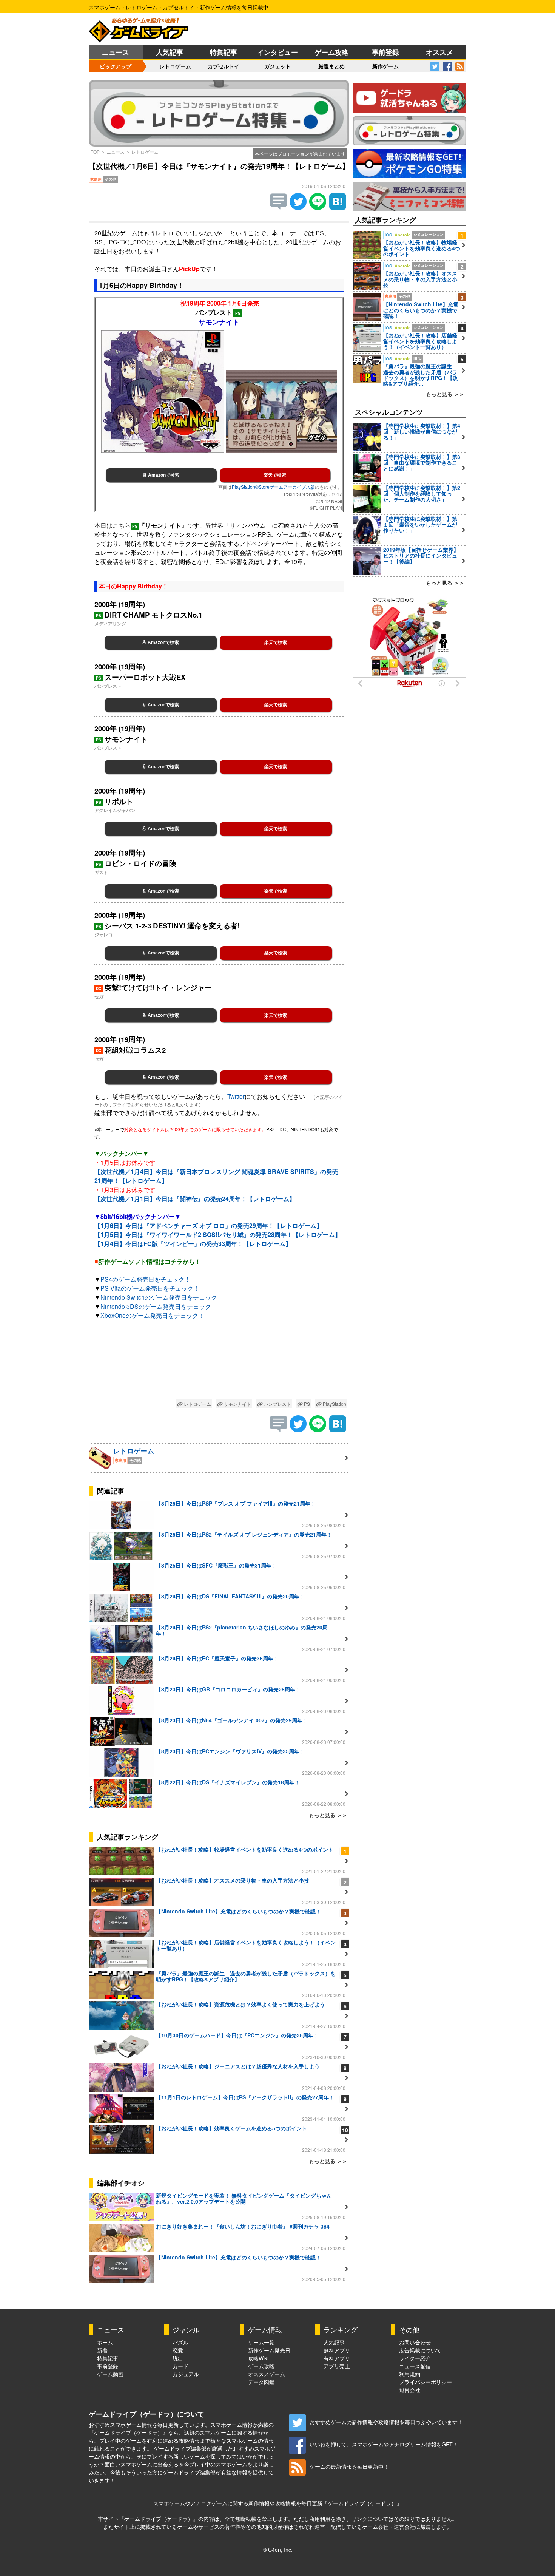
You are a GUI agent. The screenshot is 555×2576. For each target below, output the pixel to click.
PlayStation (334, 1404)
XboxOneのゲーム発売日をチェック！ (152, 1315)
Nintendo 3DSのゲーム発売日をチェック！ (159, 1306)
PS (306, 1404)
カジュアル (186, 2374)
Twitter (236, 1096)
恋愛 (178, 2350)
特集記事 (224, 52)
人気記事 (170, 52)
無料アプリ (337, 2350)
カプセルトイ (224, 66)
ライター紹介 (415, 2358)
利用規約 (410, 2374)
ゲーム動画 (110, 2374)
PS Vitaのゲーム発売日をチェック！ (150, 1288)
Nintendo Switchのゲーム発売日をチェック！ (162, 1297)
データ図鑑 (261, 2382)
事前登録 (385, 52)
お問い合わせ (415, 2342)
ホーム (105, 2342)
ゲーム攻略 (331, 52)
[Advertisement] (219, 1361)
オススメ (439, 52)
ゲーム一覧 (261, 2342)
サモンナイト (237, 1404)
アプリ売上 (337, 2366)
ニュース (116, 52)
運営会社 (410, 2390)
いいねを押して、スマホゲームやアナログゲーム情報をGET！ (384, 2444)
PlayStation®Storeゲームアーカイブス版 (273, 487)
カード (180, 2366)
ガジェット (277, 66)
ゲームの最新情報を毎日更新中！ (349, 2466)
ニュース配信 (415, 2366)
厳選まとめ (331, 66)
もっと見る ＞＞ (328, 1815)
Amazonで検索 (163, 475)
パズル (180, 2342)
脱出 (178, 2358)
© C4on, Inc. (278, 2550)
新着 (102, 2350)
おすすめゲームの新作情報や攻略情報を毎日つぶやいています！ (386, 2422)
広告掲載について (420, 2350)
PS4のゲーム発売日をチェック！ (146, 1279)
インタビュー (277, 52)
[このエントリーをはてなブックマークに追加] (338, 208)
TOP (95, 152)
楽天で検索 (275, 475)
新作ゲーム (385, 66)
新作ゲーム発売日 (269, 2350)
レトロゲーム (175, 66)
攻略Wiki (258, 2358)
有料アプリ (337, 2358)
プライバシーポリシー (425, 2382)
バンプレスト (277, 1404)
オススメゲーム (267, 2374)
